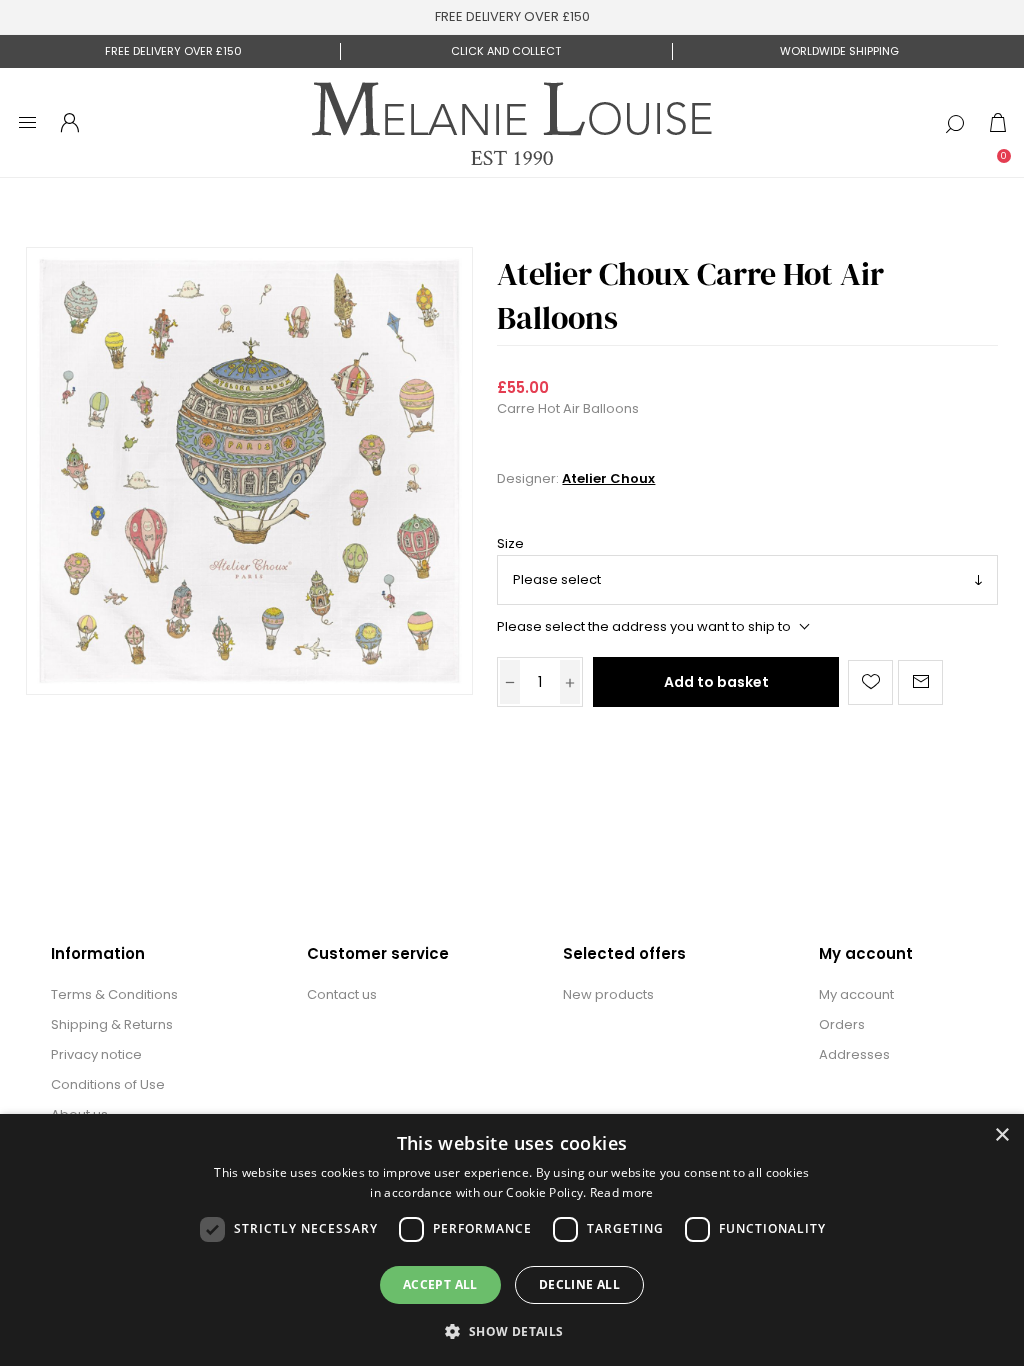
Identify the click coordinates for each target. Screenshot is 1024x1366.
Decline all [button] (579, 1284)
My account (856, 994)
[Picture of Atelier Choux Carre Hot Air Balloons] (249, 470)
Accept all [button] (440, 1284)
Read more (622, 1192)
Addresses (854, 1054)
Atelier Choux (608, 478)
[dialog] (512, 1240)
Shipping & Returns (112, 1024)
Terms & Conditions (114, 994)
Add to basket (716, 682)
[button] (511, 1330)
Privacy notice (96, 1054)
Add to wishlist (870, 682)
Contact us (342, 994)
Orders (842, 1024)
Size (510, 544)
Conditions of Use (108, 1084)
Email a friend (920, 682)
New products (608, 994)
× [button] (1001, 1135)
